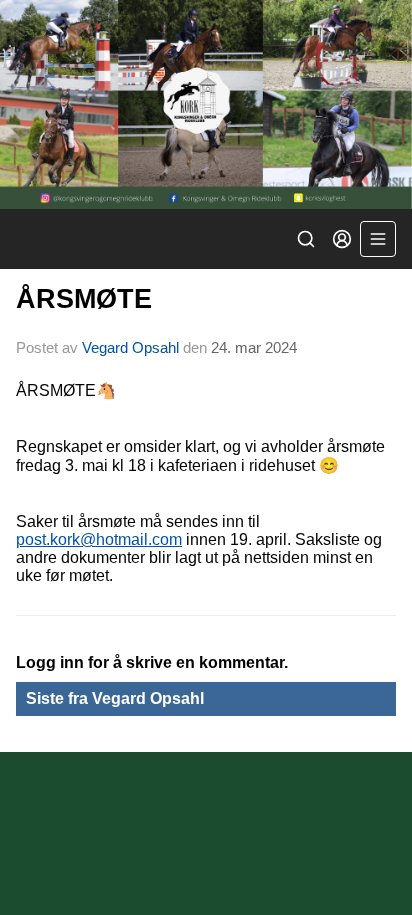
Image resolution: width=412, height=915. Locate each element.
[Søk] (306, 239)
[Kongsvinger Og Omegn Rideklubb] (206, 104)
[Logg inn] (342, 239)
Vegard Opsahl (130, 347)
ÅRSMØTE (84, 299)
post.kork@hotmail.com (99, 539)
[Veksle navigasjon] (378, 239)
